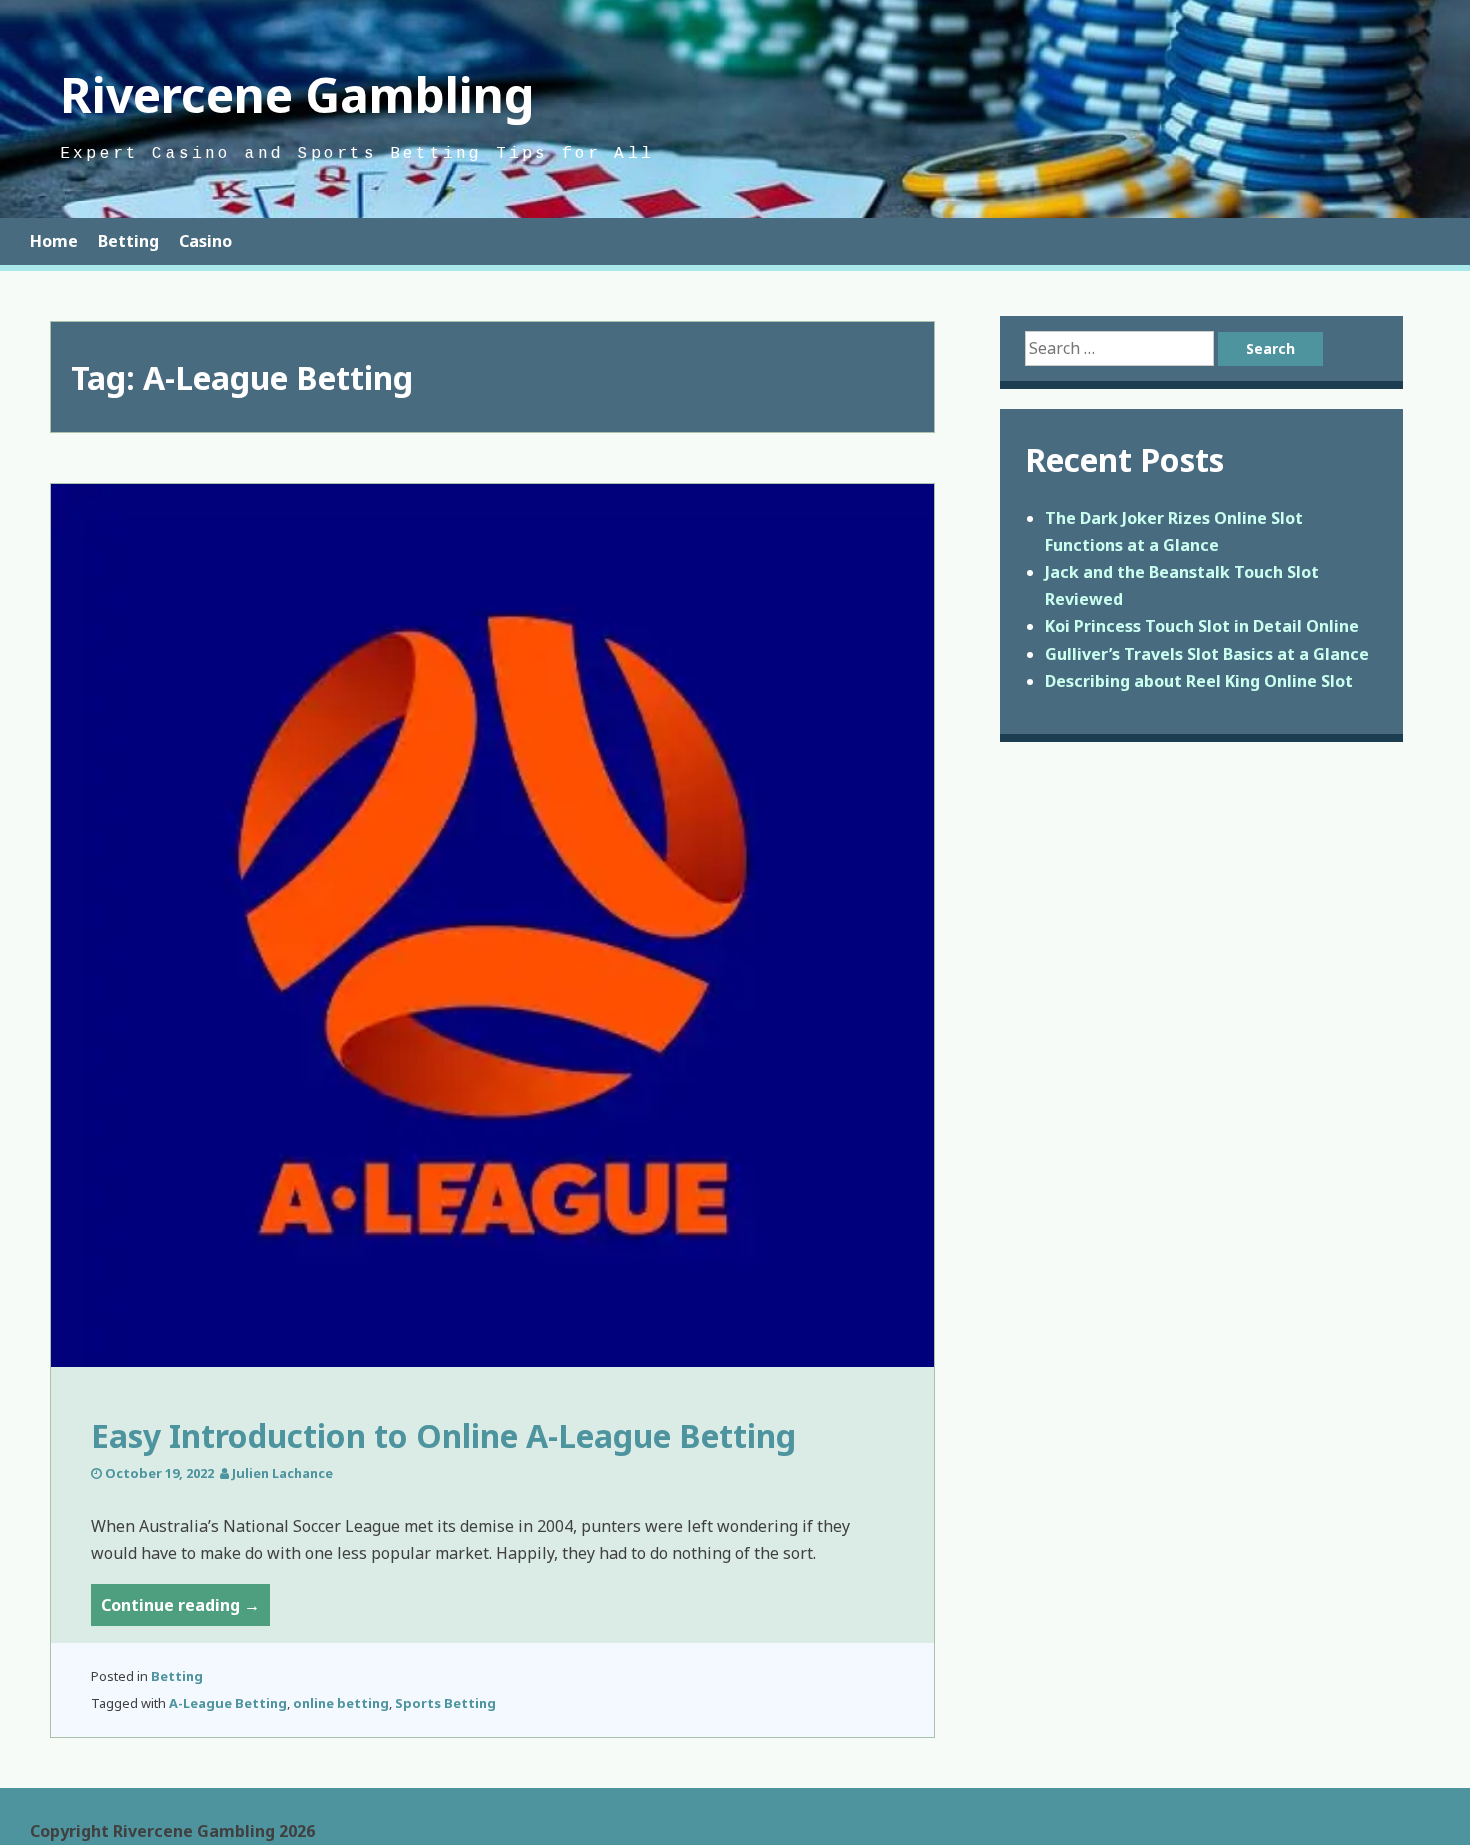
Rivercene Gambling (297, 94)
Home (54, 241)
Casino (205, 241)
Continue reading (185, 1609)
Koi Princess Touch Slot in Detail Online (1202, 626)
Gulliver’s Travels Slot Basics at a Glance (1207, 654)
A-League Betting (228, 1703)
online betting (341, 1703)
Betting (128, 241)
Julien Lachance (282, 1473)
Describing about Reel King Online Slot (1199, 681)
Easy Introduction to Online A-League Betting (443, 1435)
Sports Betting (445, 1703)
